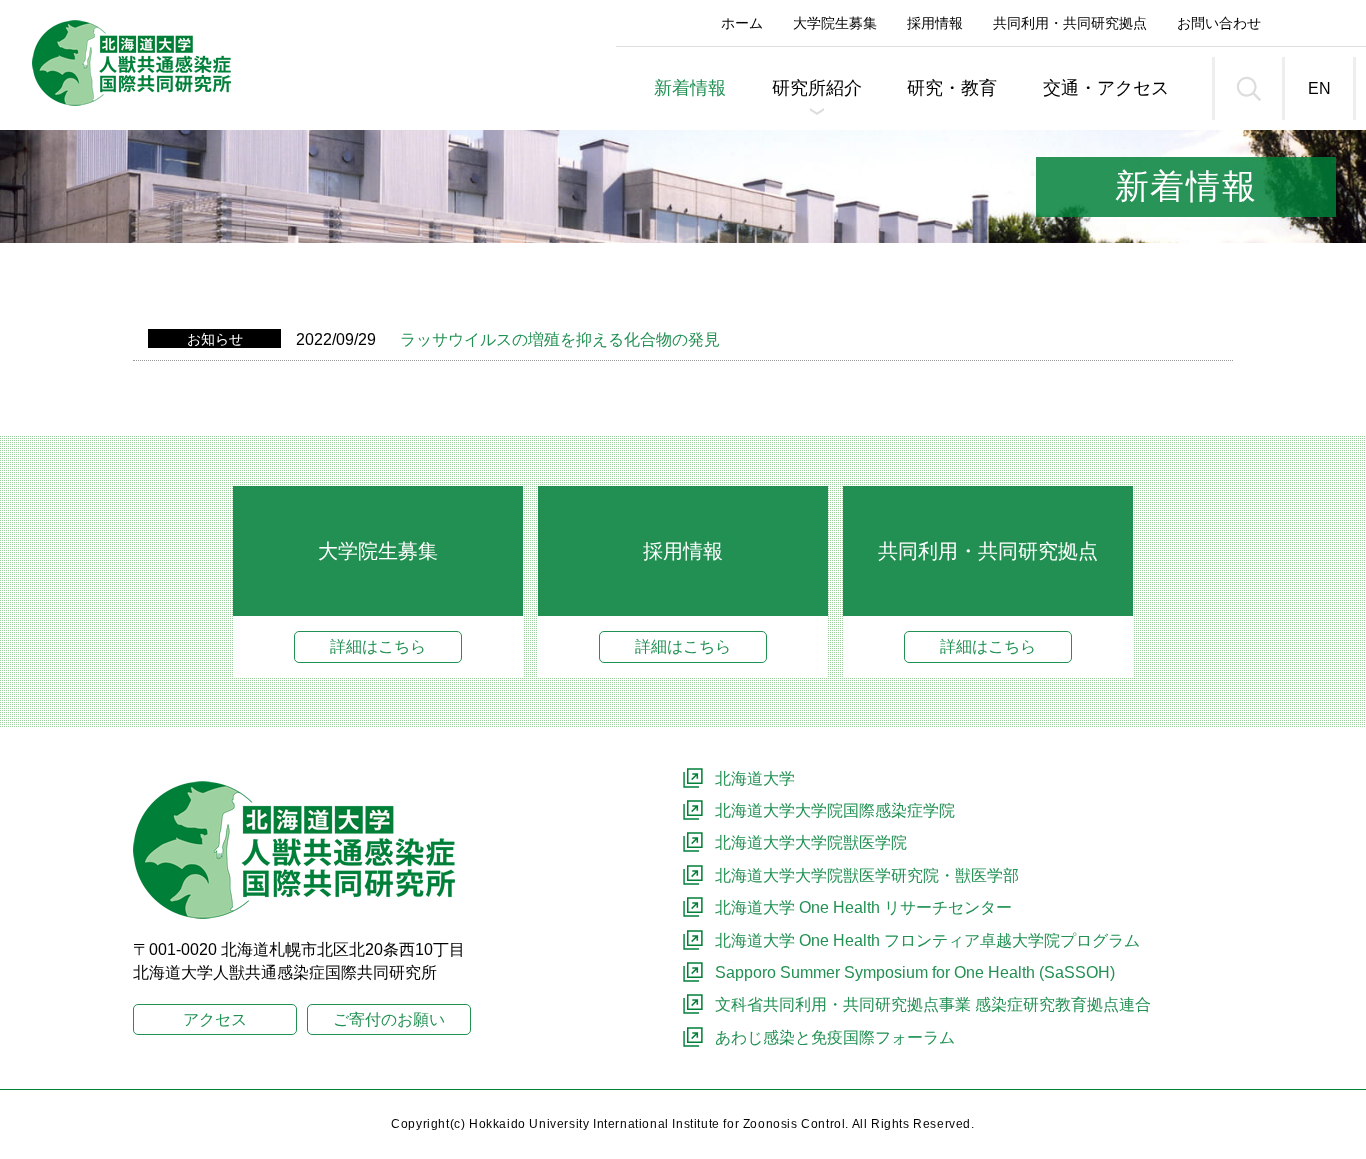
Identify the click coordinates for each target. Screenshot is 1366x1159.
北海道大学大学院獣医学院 (811, 842)
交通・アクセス (1106, 88)
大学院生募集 (835, 23)
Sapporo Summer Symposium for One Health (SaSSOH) (915, 972)
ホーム (742, 23)
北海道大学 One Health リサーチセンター (863, 907)
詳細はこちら (378, 646)
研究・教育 (952, 88)
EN (1319, 88)
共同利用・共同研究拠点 (1070, 23)
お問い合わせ (1219, 23)
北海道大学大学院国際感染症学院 (835, 810)
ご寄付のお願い (389, 1019)
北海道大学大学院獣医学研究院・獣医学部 (867, 875)
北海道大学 (755, 778)
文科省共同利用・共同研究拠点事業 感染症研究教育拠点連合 (933, 1004)
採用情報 (935, 23)
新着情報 (690, 88)
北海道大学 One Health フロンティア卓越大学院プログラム (927, 940)
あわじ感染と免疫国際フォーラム (835, 1037)
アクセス (215, 1019)
